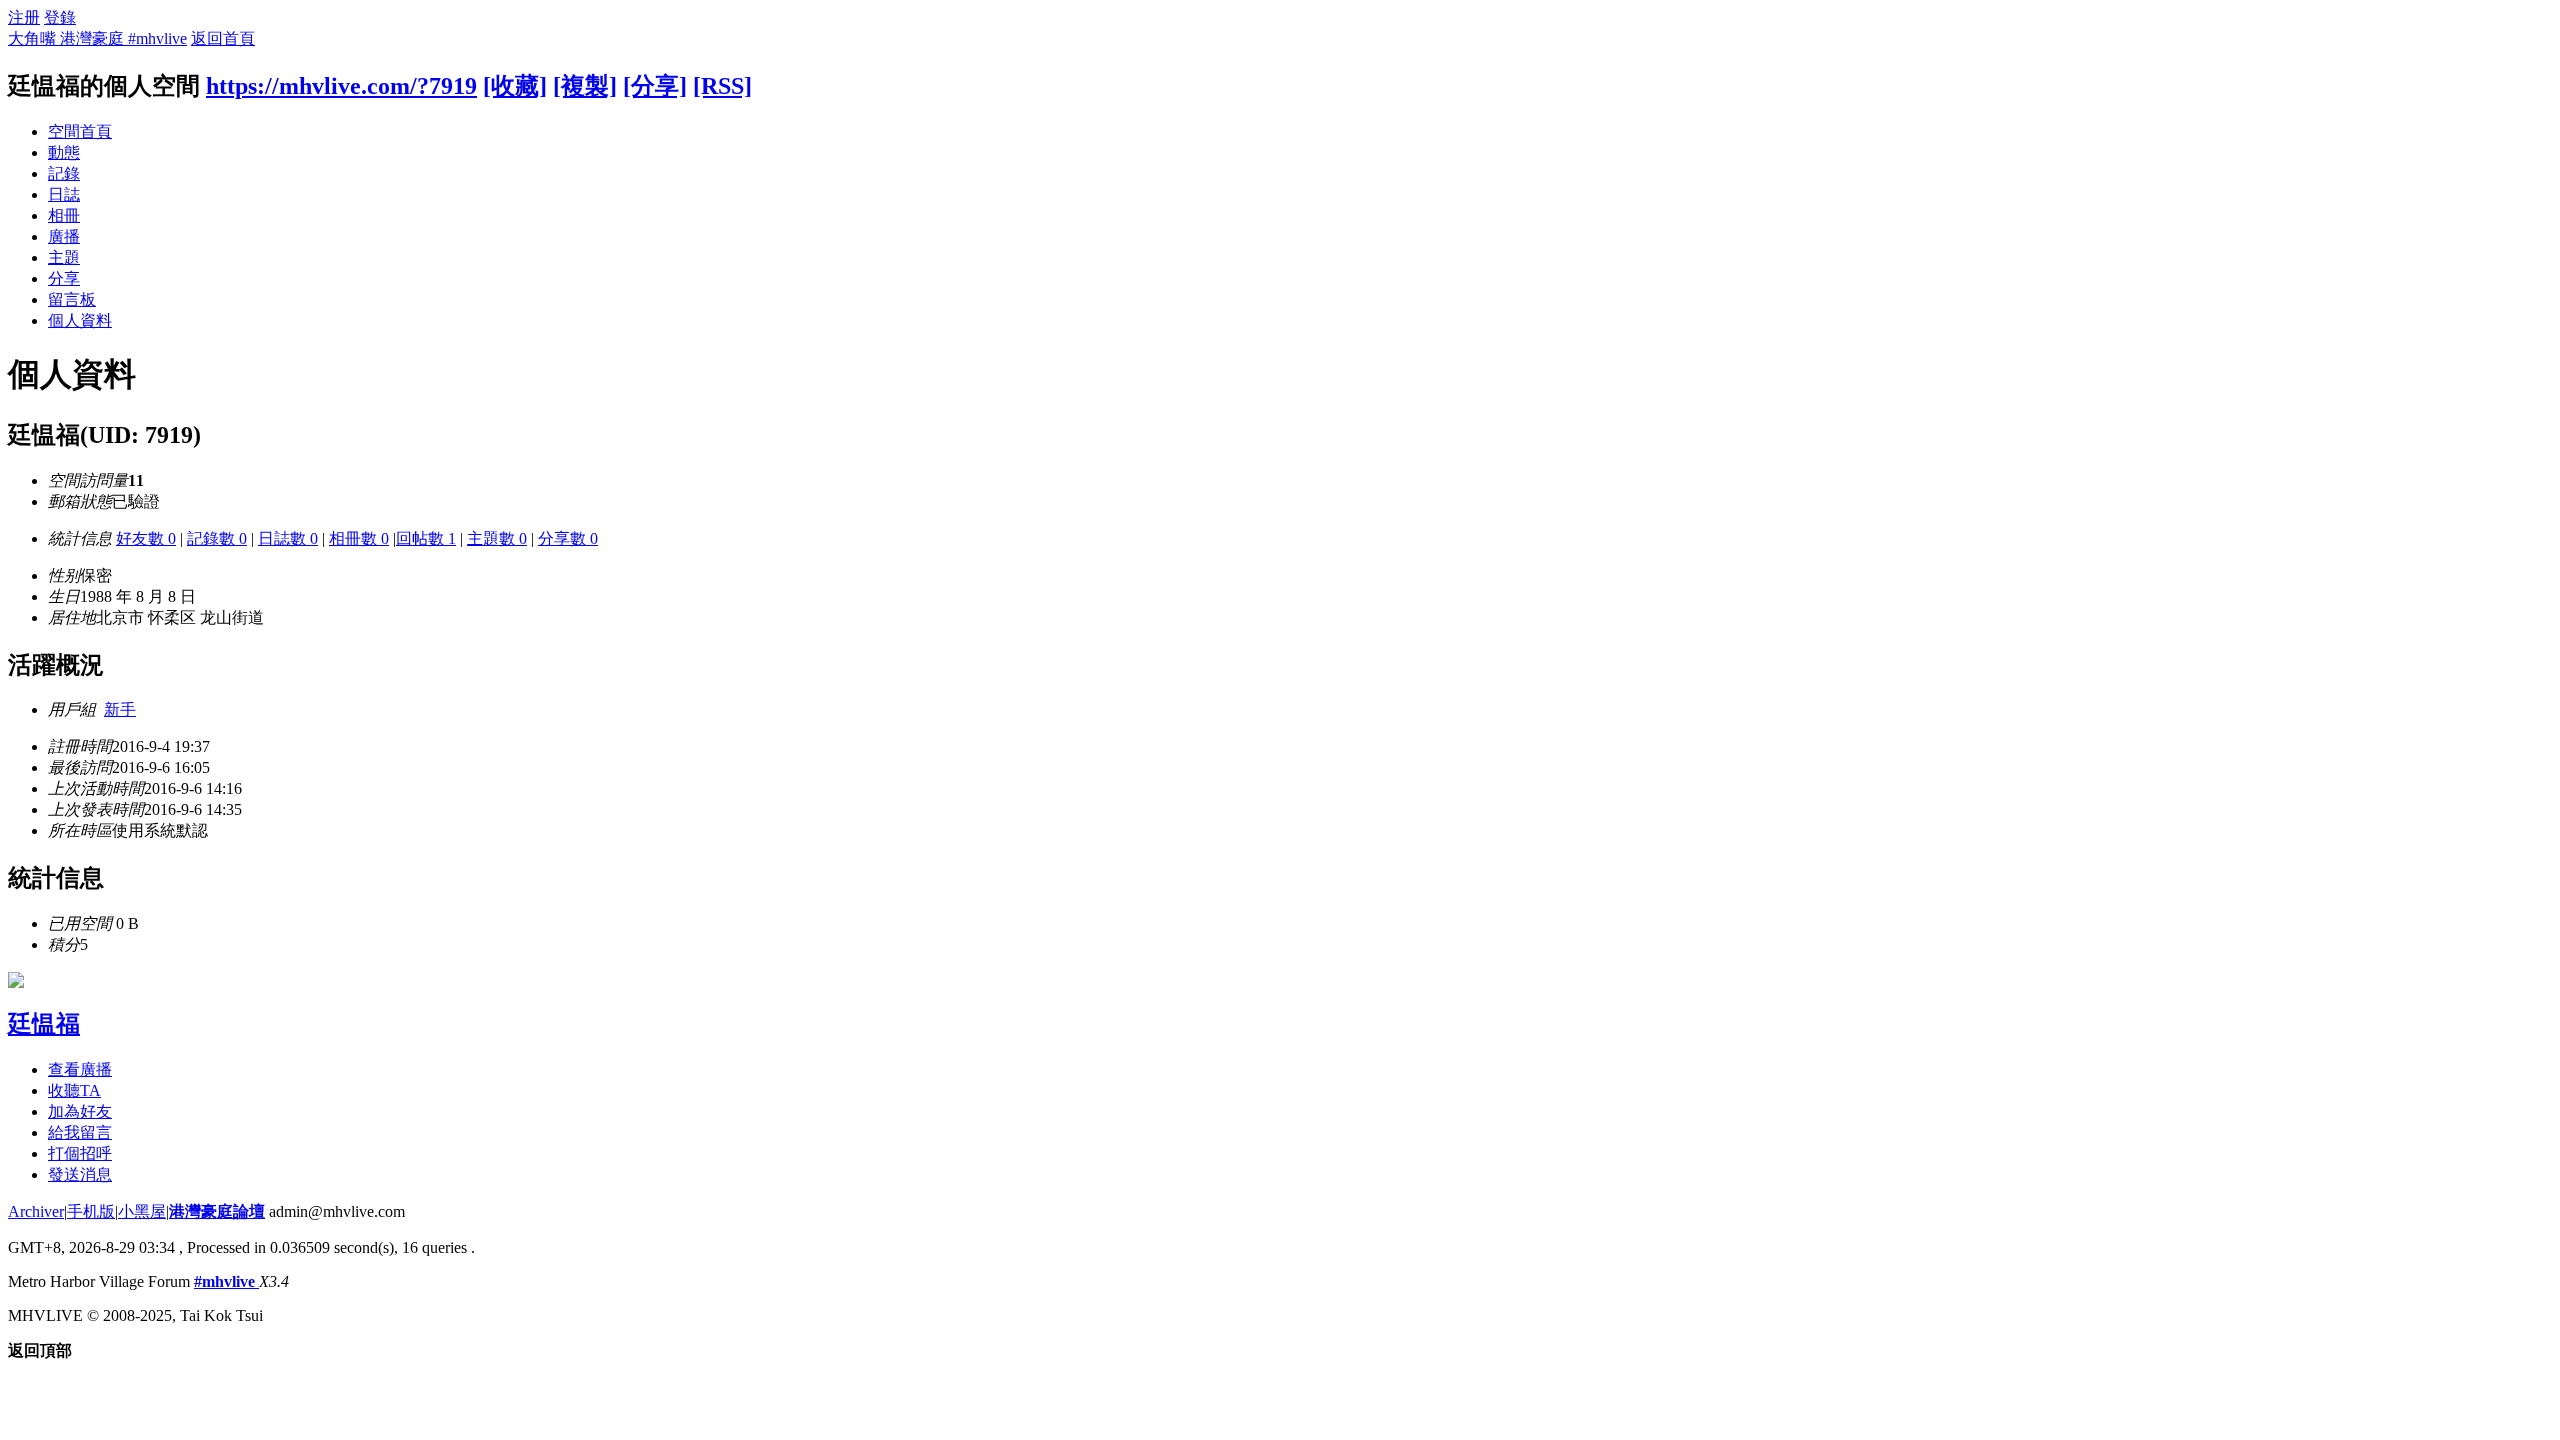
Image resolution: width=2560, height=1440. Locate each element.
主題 (64, 257)
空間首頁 (80, 131)
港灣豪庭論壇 (217, 1211)
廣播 (64, 236)
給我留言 (80, 1132)
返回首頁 (223, 38)
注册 (24, 17)
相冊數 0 (359, 538)
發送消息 (80, 1174)
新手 (120, 709)
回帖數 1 (426, 538)
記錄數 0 (217, 538)
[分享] (655, 86)
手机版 (91, 1211)
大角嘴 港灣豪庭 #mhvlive (97, 38)
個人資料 (80, 320)
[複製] (585, 86)
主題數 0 (497, 538)
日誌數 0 (288, 538)
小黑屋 (142, 1211)
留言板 (72, 299)
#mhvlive (226, 1281)
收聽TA (74, 1090)
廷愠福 (44, 1024)
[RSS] (722, 86)
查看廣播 (80, 1069)
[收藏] (515, 86)
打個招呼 (80, 1153)
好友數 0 (146, 538)
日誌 (64, 194)
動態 (64, 152)
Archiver (36, 1211)
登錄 (60, 17)
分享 (64, 278)
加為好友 (80, 1111)
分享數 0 (568, 538)
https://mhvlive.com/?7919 (341, 86)
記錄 (64, 173)
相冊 (64, 215)
